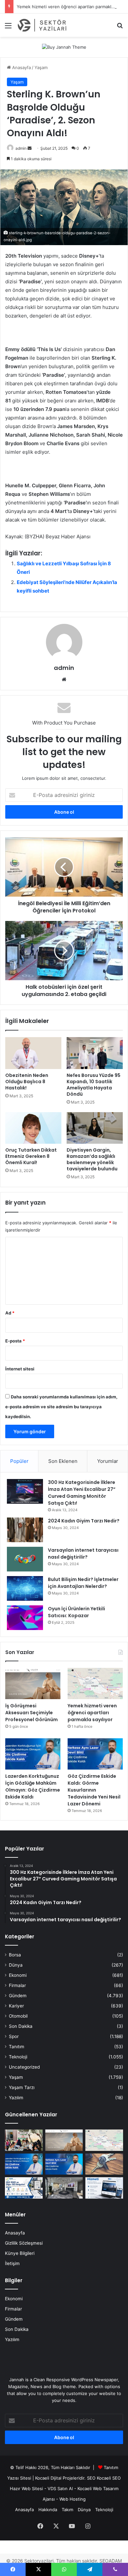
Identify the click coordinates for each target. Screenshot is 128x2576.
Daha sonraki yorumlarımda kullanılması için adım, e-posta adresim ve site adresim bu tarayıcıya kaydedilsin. (61, 1407)
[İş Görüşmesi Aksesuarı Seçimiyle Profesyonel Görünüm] (33, 1683)
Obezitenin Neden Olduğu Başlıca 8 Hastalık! (27, 1082)
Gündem (18, 1996)
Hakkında (48, 2510)
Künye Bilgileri (20, 2253)
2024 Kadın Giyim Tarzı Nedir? (84, 1521)
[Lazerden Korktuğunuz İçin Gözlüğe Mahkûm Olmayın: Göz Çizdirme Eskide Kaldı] (33, 1754)
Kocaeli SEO (109, 2478)
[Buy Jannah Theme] (64, 47)
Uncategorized (24, 2067)
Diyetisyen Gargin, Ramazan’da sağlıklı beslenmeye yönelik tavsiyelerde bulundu (92, 1159)
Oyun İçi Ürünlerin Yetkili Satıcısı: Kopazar (76, 1612)
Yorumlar (108, 1461)
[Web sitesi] (64, 679)
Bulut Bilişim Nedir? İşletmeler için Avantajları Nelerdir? (83, 1583)
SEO (91, 2478)
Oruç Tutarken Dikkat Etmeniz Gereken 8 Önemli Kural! (31, 1156)
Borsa (15, 1955)
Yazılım (16, 2098)
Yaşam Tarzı (22, 2087)
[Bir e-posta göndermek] (30, 148)
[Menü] (8, 28)
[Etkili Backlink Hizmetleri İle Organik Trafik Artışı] (104, 2188)
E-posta (15, 1341)
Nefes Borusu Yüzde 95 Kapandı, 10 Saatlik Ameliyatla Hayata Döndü (94, 1085)
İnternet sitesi (20, 1369)
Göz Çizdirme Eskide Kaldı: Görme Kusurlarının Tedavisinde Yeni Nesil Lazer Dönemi (94, 1790)
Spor (14, 2036)
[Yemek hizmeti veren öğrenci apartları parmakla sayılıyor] (95, 1683)
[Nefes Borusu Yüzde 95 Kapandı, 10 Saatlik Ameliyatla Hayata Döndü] (95, 1053)
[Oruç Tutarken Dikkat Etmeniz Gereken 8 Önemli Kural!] (33, 1128)
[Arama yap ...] (120, 28)
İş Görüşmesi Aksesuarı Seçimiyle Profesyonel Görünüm (32, 1713)
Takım (67, 2510)
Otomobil (18, 2016)
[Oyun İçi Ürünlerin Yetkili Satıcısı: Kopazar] (25, 1618)
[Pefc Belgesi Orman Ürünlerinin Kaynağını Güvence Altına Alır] (24, 2188)
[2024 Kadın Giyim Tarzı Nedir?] (25, 1530)
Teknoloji (18, 2057)
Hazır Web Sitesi (26, 2488)
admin (21, 148)
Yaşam (41, 67)
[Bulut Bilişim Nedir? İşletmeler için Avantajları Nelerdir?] (25, 1588)
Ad (10, 1313)
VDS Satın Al (60, 2488)
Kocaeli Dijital (48, 2478)
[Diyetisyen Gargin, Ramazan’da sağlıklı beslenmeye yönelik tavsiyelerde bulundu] (95, 1128)
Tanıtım (17, 2047)
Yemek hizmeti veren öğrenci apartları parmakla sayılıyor (92, 1713)
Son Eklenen (63, 1461)
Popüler (19, 1461)
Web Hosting (73, 2499)
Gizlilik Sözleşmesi (24, 2243)
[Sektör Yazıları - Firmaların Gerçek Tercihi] (43, 25)
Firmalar (17, 1985)
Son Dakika (21, 2026)
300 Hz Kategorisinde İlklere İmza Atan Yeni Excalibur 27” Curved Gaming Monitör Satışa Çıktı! (82, 1493)
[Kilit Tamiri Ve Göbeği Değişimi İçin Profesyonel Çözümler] (104, 2164)
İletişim (12, 2263)
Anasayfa (21, 67)
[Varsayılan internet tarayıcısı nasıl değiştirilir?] (25, 1559)
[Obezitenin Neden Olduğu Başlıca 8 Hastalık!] (33, 1053)
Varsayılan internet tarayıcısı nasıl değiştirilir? (83, 1554)
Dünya (16, 1965)
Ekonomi (18, 1975)
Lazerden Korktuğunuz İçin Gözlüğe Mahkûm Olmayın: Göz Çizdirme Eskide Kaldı (33, 1786)
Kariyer (16, 2006)
